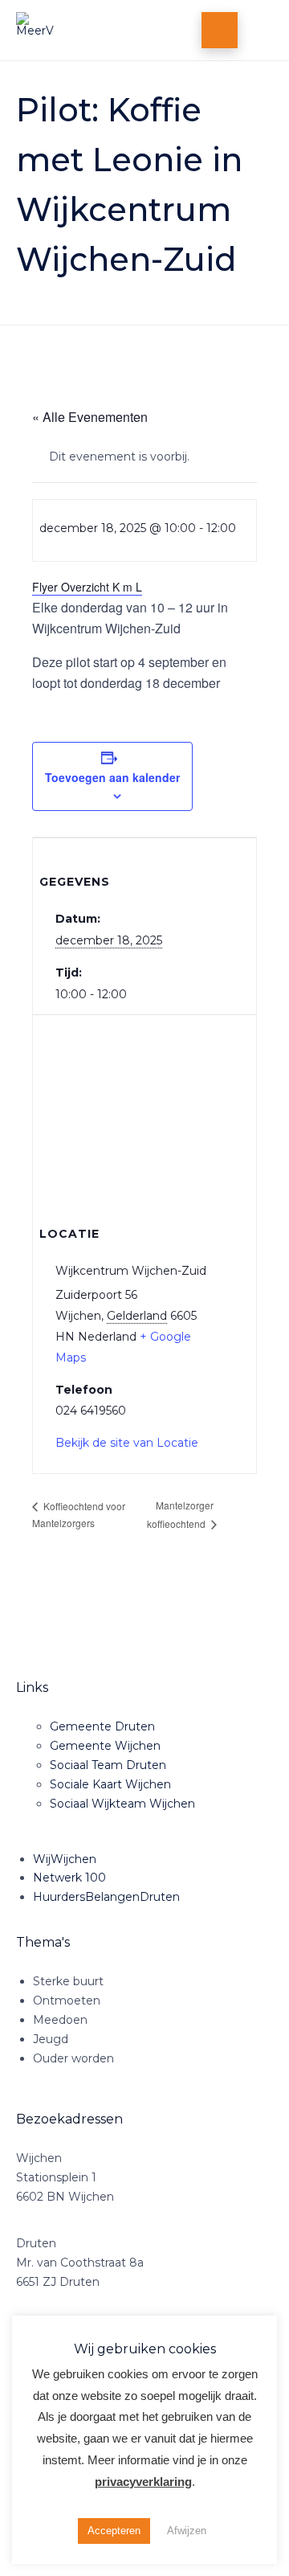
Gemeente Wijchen (105, 1746)
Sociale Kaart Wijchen (110, 1784)
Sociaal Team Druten (108, 1765)
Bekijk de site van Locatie (127, 1443)
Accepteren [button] (114, 2531)
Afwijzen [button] (187, 2531)
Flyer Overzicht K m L (87, 587)
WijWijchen (65, 1859)
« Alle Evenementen (90, 417)
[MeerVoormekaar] (86, 30)
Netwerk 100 (69, 1878)
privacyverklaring (143, 2482)
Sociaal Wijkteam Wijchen (122, 1804)
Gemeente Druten (102, 1726)
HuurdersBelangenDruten (106, 1897)
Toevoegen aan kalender (112, 777)
